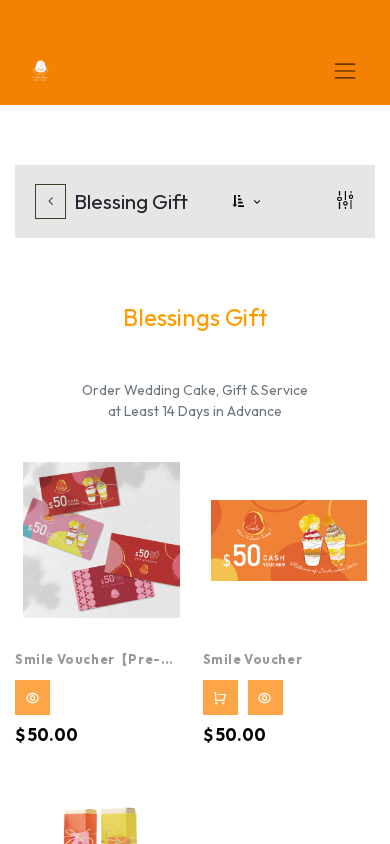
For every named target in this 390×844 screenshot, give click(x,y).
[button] (248, 201)
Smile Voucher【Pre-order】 (88, 661)
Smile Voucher (253, 659)
